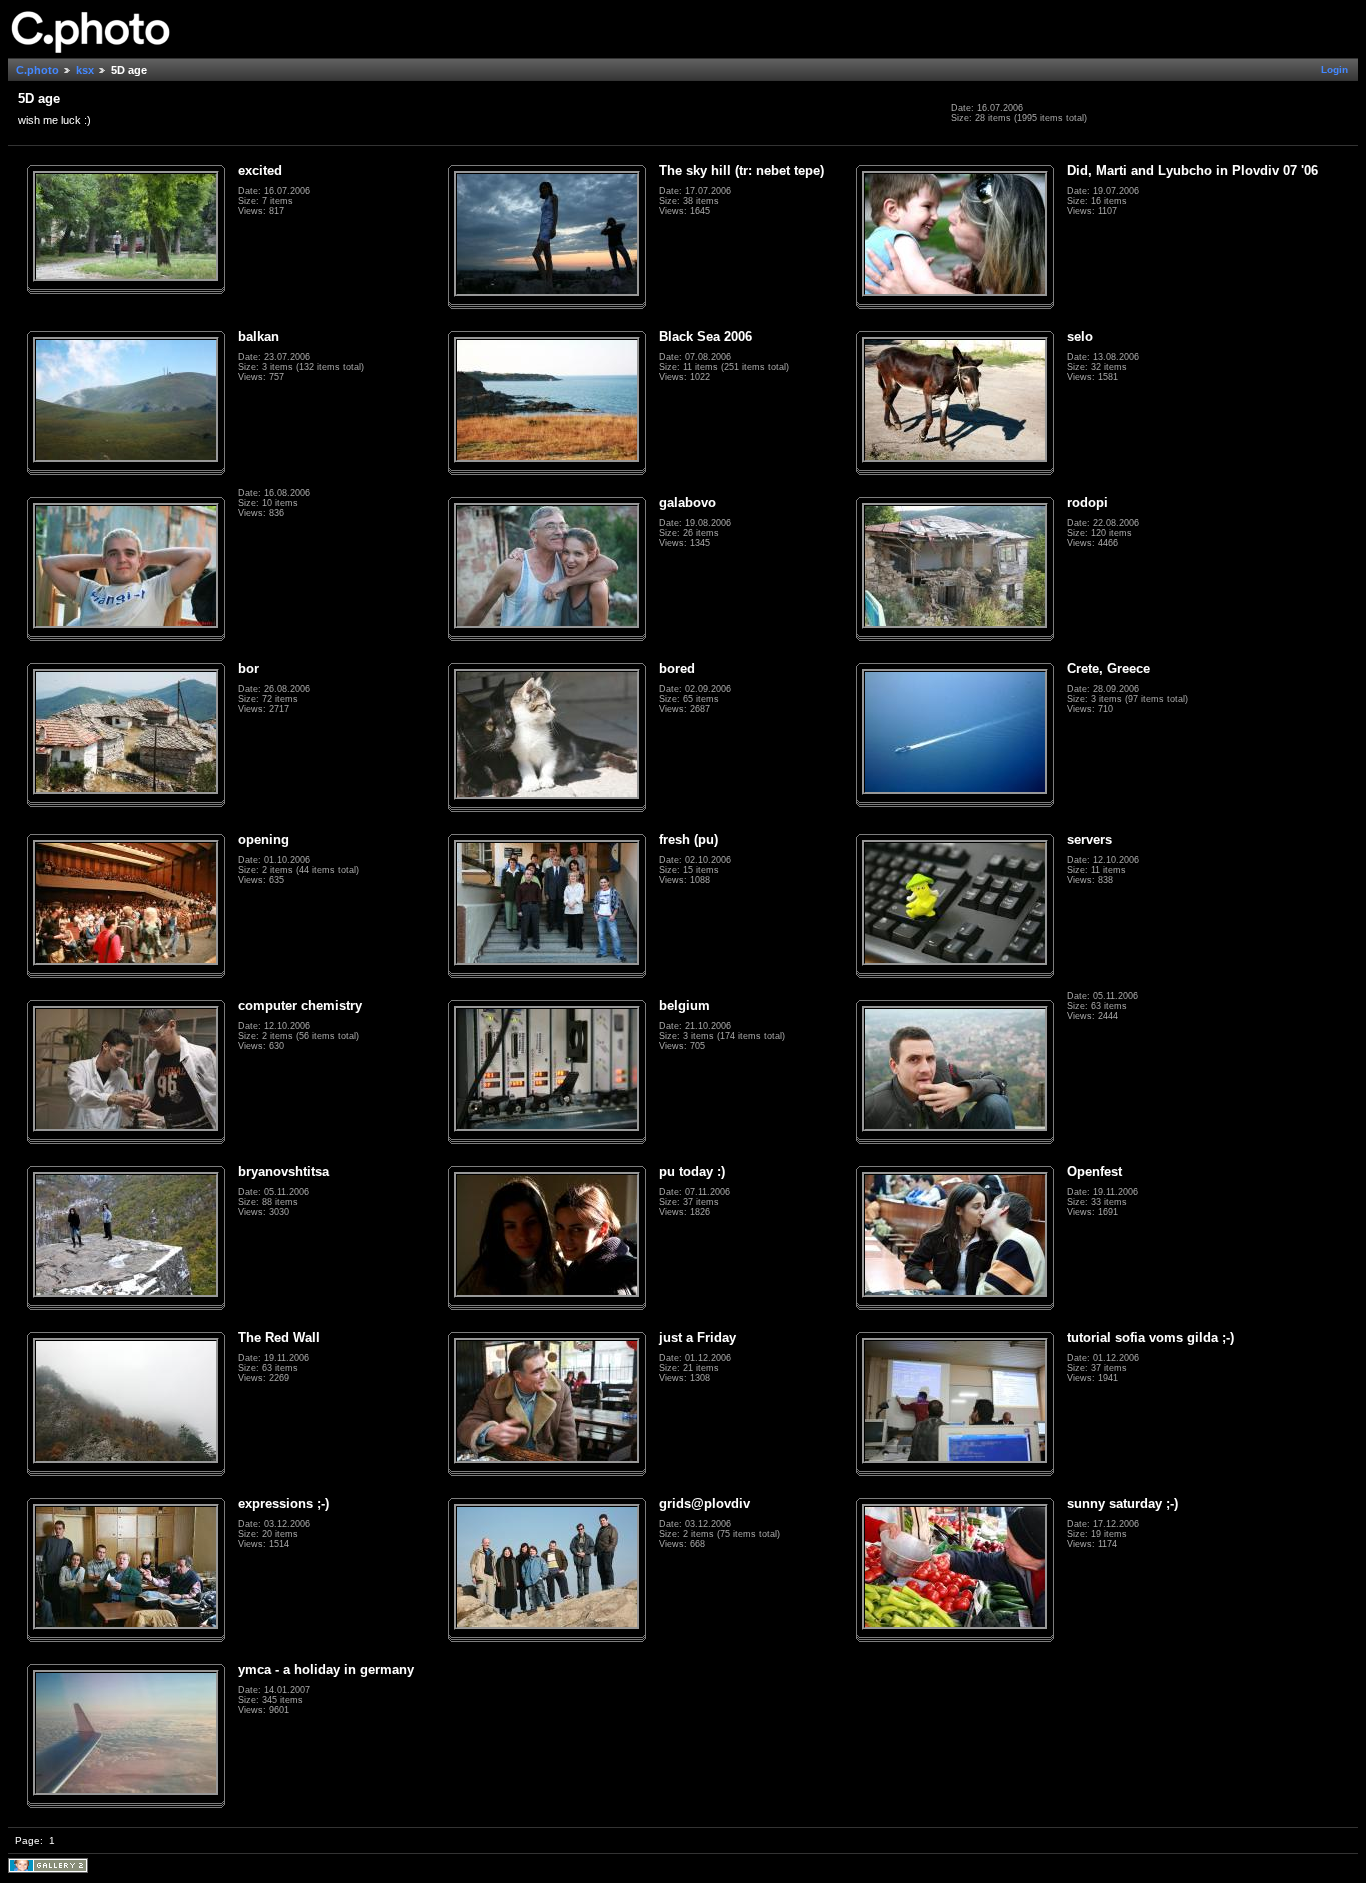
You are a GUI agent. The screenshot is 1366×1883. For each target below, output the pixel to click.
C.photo (37, 70)
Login (1334, 69)
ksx (85, 70)
